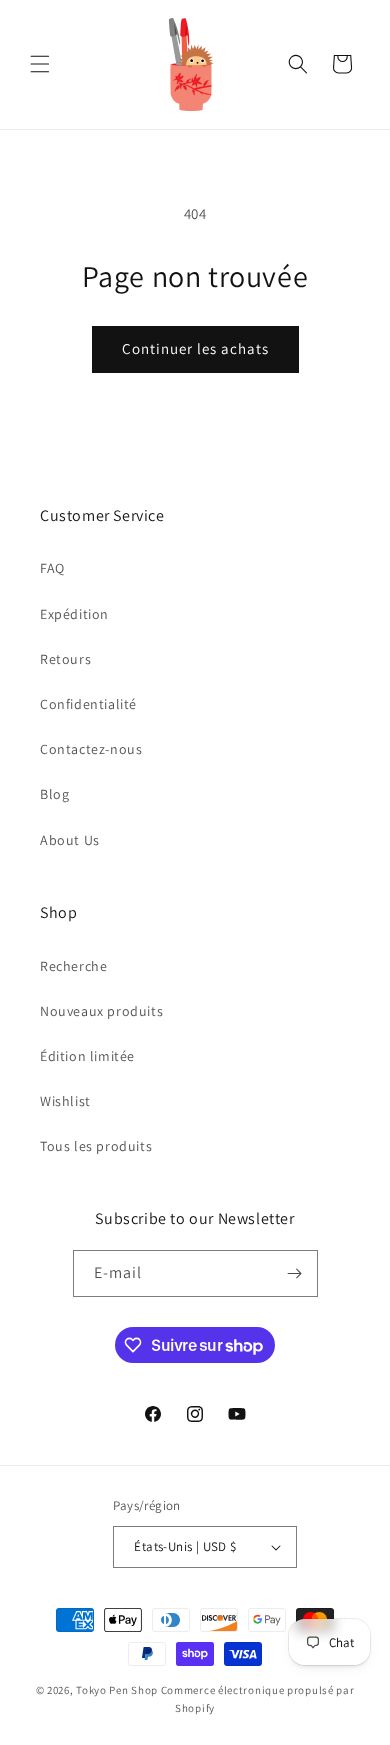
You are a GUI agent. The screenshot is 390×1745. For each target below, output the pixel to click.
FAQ (52, 568)
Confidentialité (88, 704)
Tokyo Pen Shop (117, 1690)
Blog (54, 794)
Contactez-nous (91, 749)
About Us (70, 840)
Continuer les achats (195, 348)
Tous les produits (96, 1146)
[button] (40, 64)
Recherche (73, 966)
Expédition (74, 614)
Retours (65, 659)
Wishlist (65, 1101)
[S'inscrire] (295, 1273)
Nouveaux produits (101, 1011)
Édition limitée (87, 1056)
